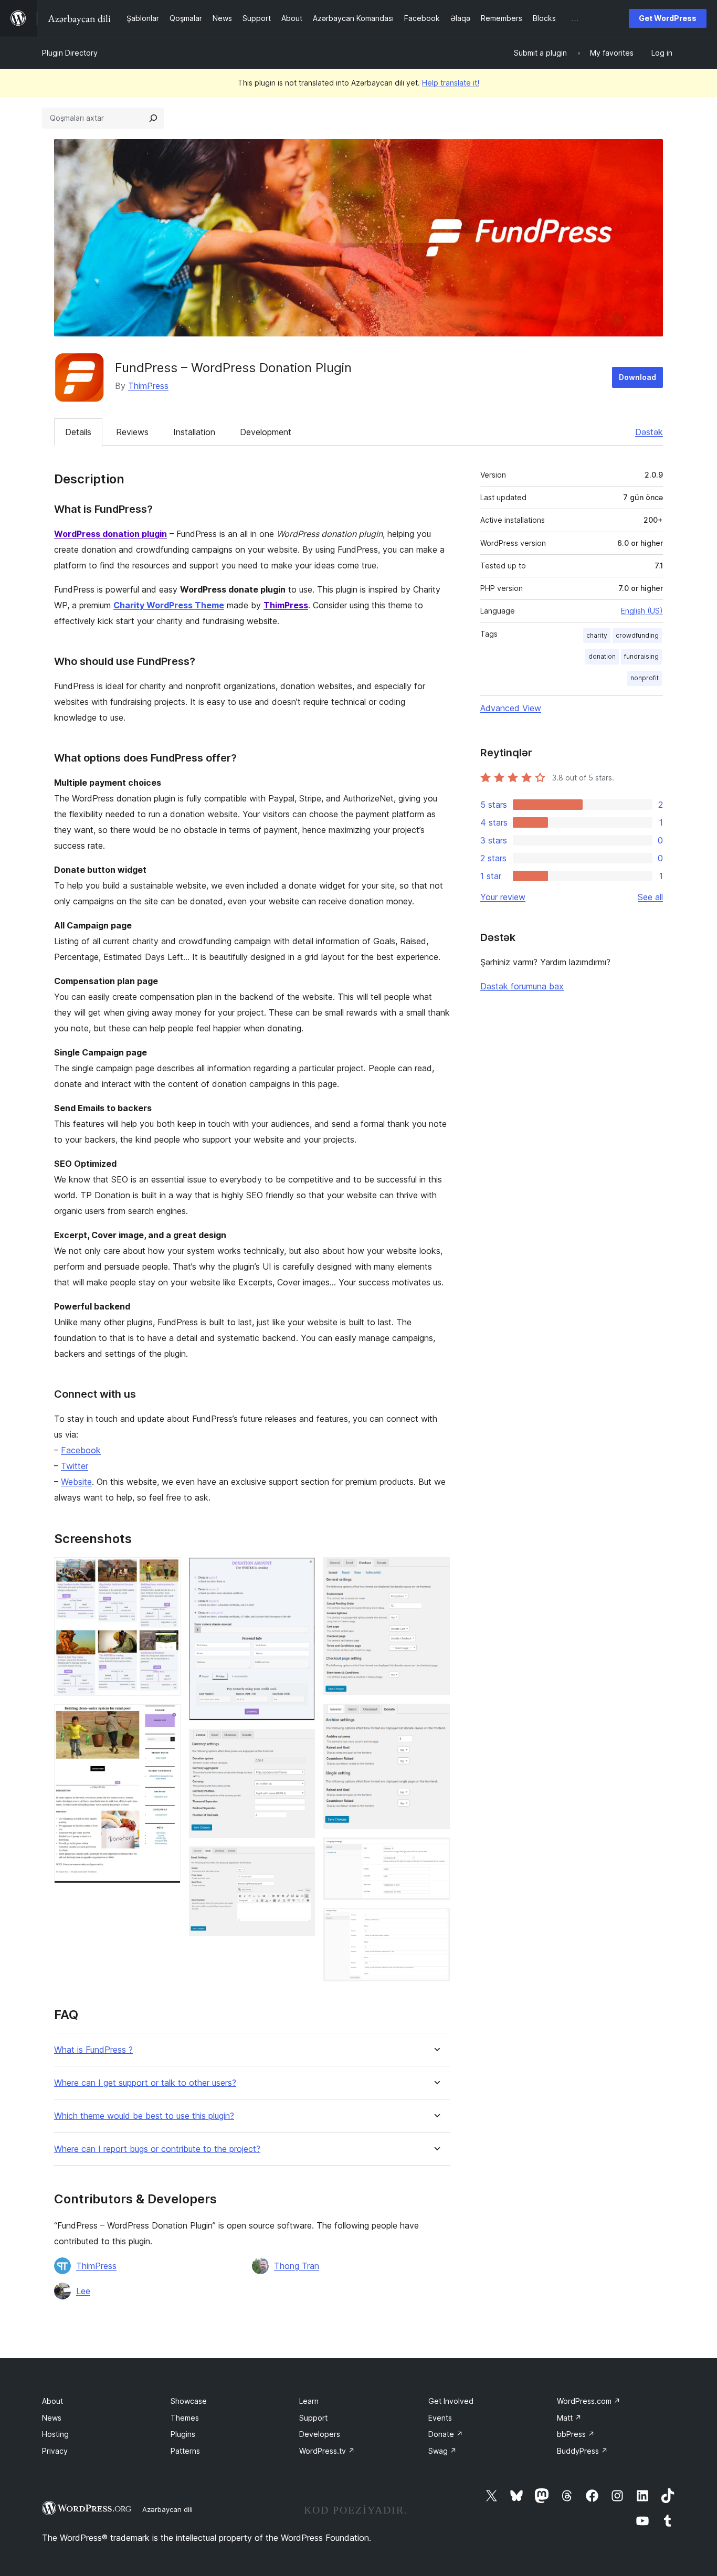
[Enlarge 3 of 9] (301, 1571)
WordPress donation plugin (110, 534)
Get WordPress (668, 18)
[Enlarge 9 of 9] (436, 1923)
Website (76, 1482)
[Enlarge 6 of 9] (436, 1571)
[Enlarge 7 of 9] (436, 1718)
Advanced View (511, 708)
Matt (569, 2418)
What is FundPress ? (93, 2050)
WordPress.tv (327, 2451)
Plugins (183, 2434)
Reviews (132, 432)
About (52, 2401)
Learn (309, 2401)
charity (597, 635)
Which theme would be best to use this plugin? (144, 2116)
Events (440, 2418)
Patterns (185, 2451)
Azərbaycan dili (167, 2509)
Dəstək (649, 432)
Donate (446, 2434)
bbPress (576, 2434)
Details (78, 432)
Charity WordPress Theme (169, 605)
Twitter (75, 1466)
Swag (442, 2451)
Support (313, 2418)
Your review (503, 897)
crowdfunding (637, 635)
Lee (83, 2291)
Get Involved (451, 2401)
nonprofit (645, 678)
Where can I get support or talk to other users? (145, 2083)
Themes (185, 2418)
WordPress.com (589, 2401)
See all (650, 897)
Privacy (55, 2451)
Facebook (81, 1450)
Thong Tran (297, 2266)
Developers (320, 2434)
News (52, 2418)
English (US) (642, 611)
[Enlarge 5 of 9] (301, 1861)
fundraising (641, 656)
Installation (194, 432)
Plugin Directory (70, 53)
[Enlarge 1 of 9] (166, 1571)
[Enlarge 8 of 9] (436, 1852)
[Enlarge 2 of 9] (166, 1718)
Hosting (55, 2434)
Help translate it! (451, 83)
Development (266, 432)
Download (637, 377)
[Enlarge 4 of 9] (301, 1743)
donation (602, 656)
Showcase (189, 2401)
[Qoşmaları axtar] (153, 118)
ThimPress (148, 386)
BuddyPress (582, 2451)
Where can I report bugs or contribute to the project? (157, 2149)
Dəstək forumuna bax (522, 986)
